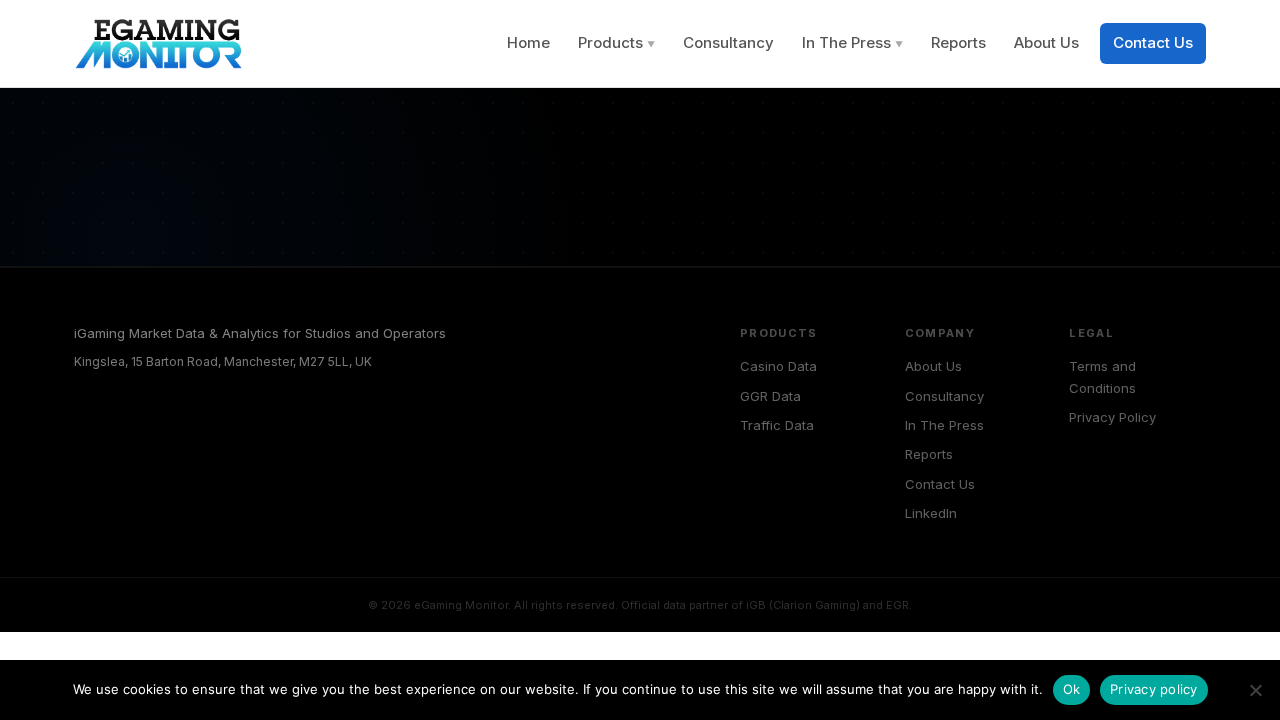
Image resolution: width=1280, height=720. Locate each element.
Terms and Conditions (1102, 376)
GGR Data (770, 396)
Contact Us (1153, 42)
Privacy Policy (1112, 417)
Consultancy (728, 42)
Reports (958, 42)
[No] (1255, 690)
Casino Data (778, 366)
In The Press (852, 42)
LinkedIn (931, 513)
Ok (1072, 689)
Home (528, 42)
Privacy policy (1154, 689)
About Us (1046, 42)
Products (616, 42)
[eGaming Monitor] (160, 43)
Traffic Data (777, 425)
